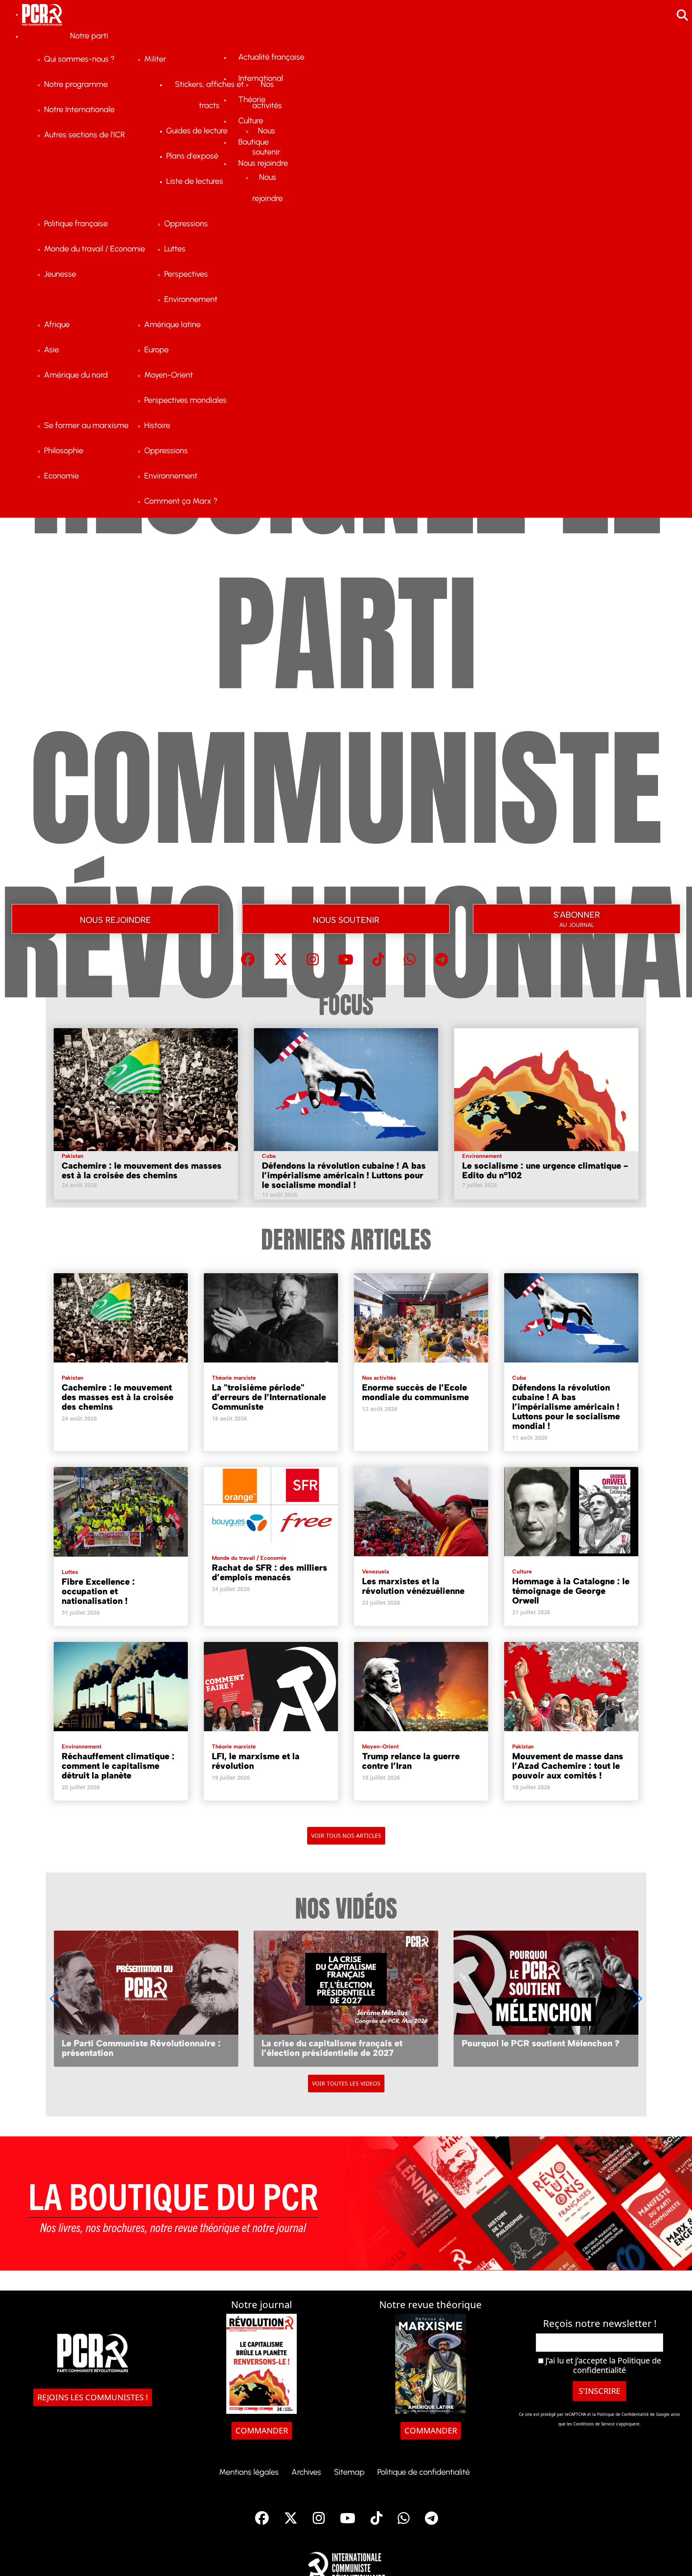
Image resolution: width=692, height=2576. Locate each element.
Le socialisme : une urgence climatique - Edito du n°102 (545, 1170)
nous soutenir (346, 919)
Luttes (70, 1572)
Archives (306, 2472)
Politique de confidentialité (617, 2365)
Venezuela (375, 1572)
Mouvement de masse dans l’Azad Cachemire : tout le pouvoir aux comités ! (568, 1766)
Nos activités (379, 1378)
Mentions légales (249, 2472)
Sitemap (349, 2472)
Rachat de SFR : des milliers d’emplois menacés (270, 1572)
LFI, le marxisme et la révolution (256, 1761)
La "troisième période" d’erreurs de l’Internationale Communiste (269, 1397)
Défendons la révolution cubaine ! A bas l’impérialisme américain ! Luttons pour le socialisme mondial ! (344, 1175)
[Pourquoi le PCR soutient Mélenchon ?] (546, 1998)
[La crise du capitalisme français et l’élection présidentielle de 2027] (346, 1998)
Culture (522, 1572)
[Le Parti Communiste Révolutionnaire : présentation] (146, 1998)
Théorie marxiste (234, 1378)
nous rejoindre (115, 919)
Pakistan (72, 1156)
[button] (637, 1999)
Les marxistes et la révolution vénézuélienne (413, 1586)
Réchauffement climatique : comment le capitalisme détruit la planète (118, 1766)
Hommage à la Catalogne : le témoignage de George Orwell (571, 1591)
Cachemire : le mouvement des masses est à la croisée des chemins (142, 1170)
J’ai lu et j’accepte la (602, 2365)
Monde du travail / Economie (249, 1558)
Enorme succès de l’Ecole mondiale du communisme (415, 1392)
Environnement (482, 1156)
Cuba (269, 1156)
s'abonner (577, 917)
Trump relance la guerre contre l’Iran (411, 1761)
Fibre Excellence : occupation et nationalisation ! (98, 1591)
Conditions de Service (594, 2424)
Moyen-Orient (380, 1747)
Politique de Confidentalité (624, 2414)
